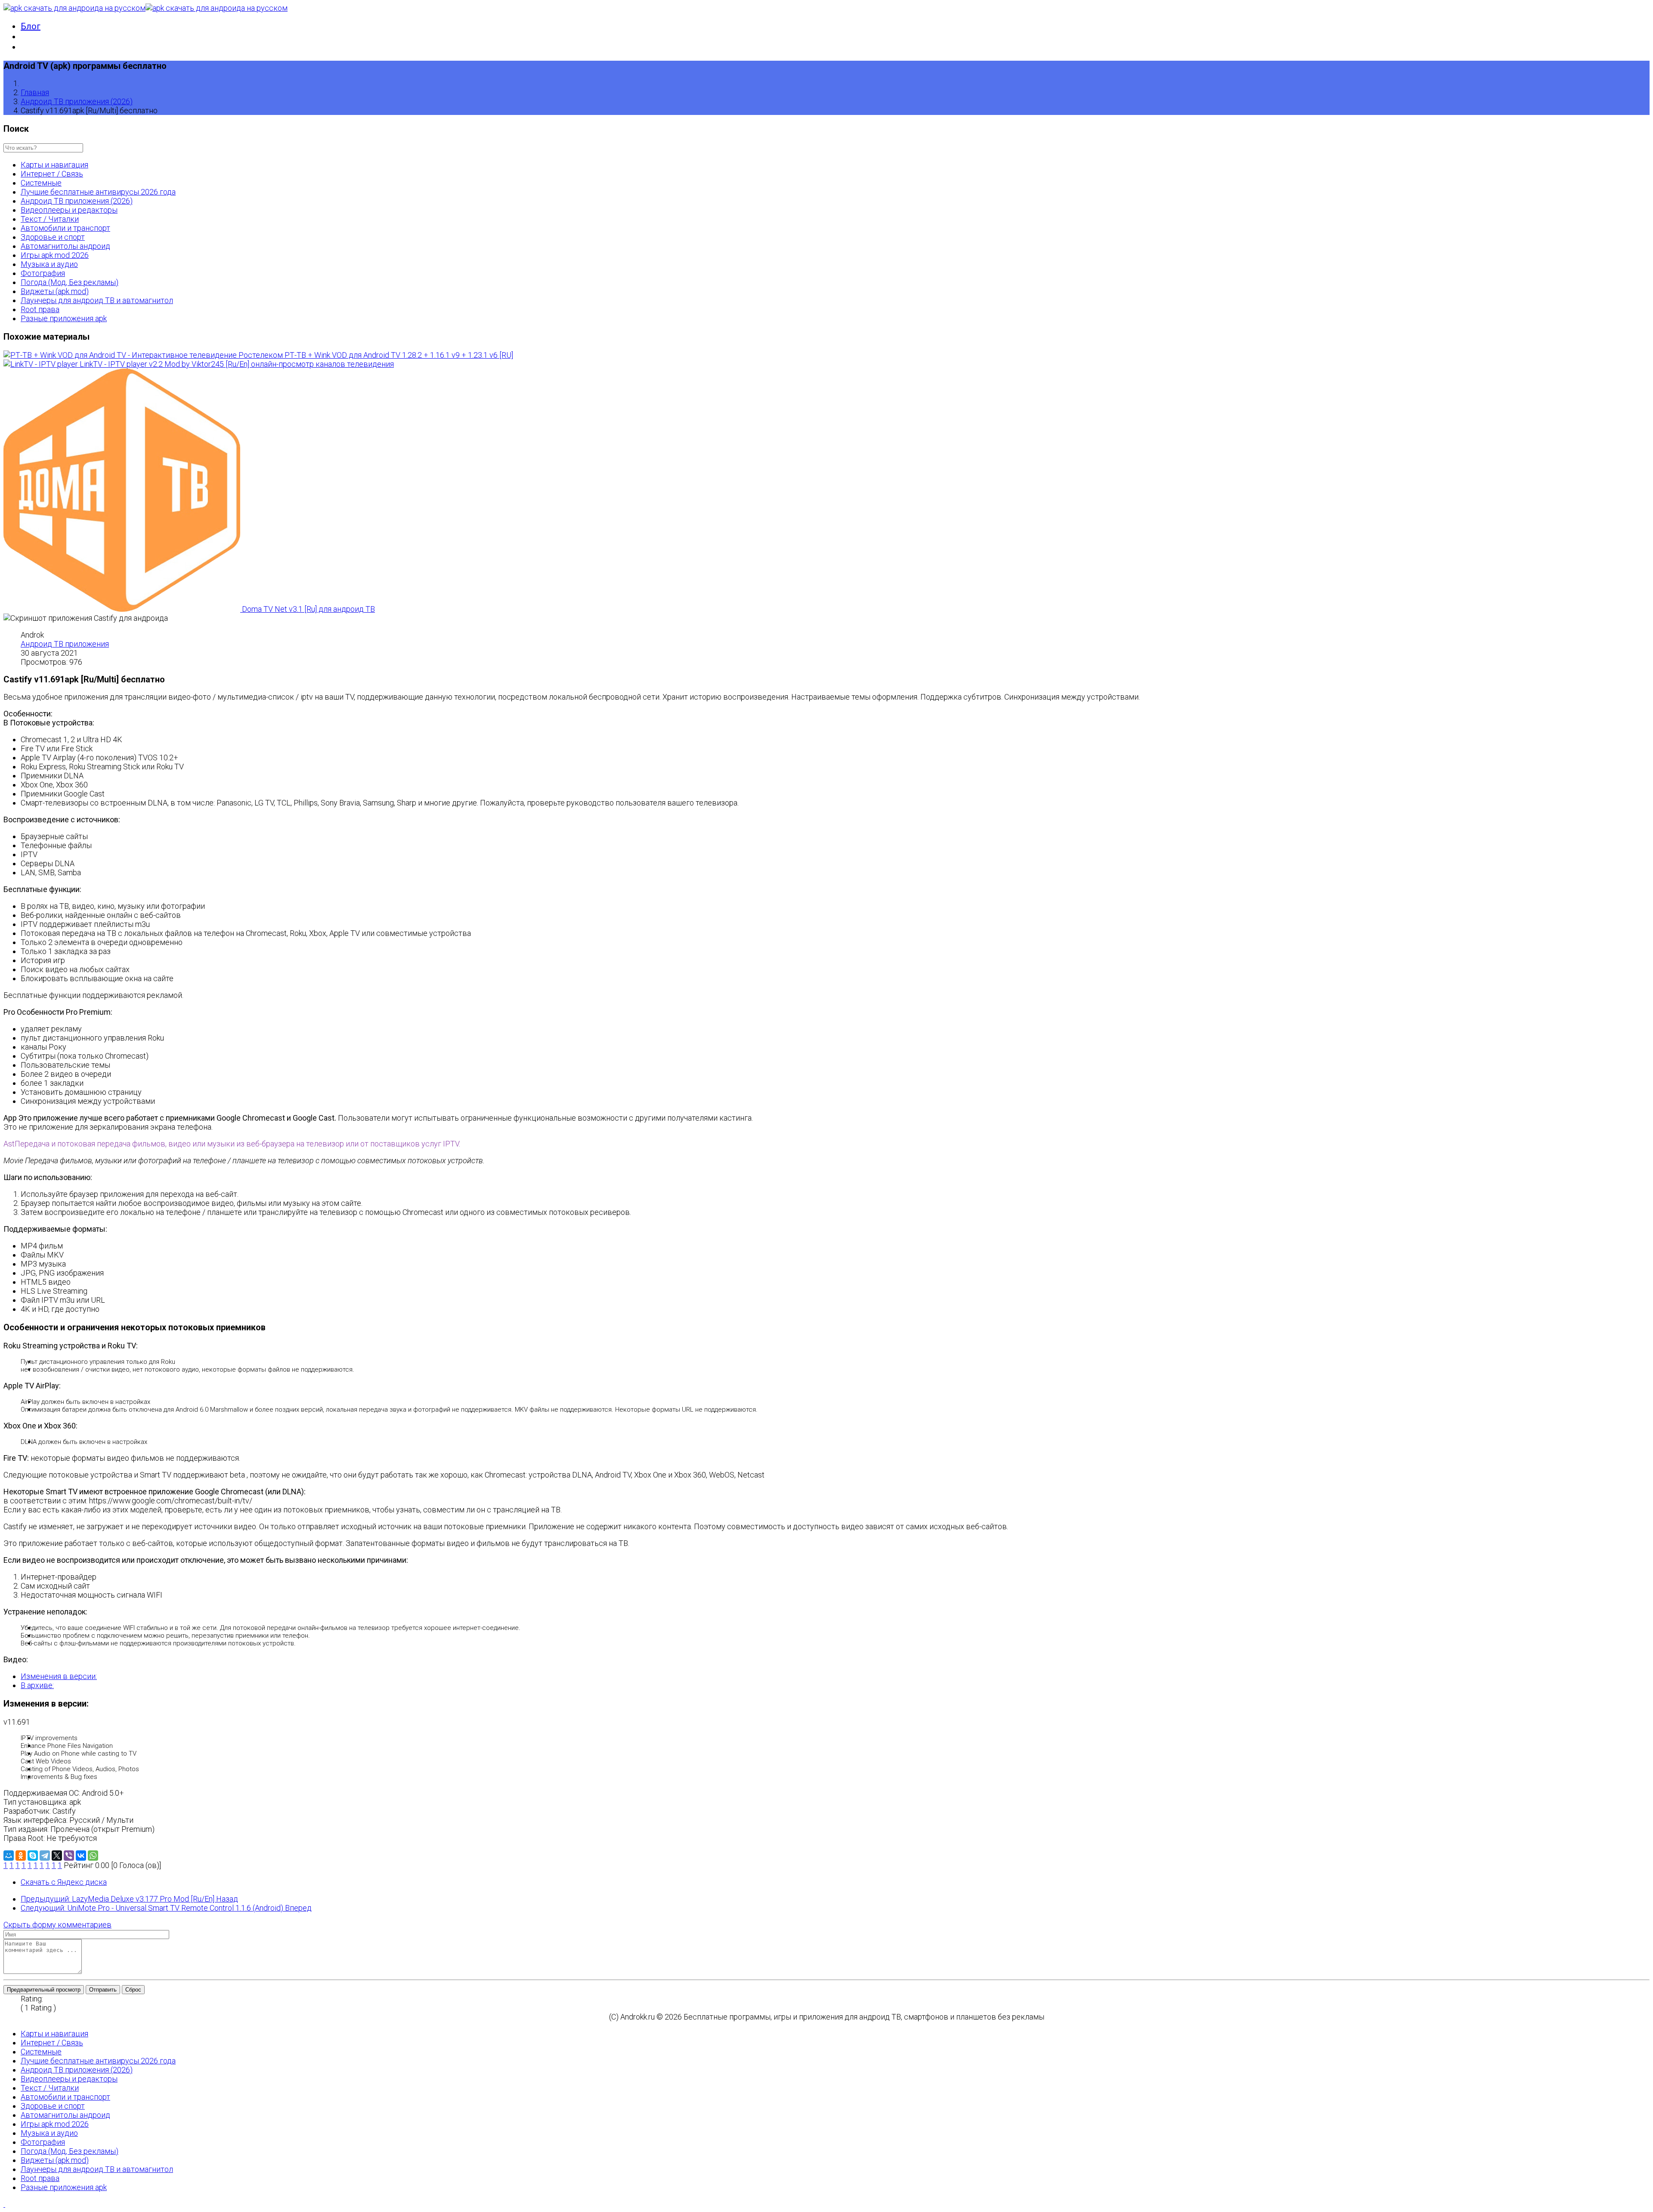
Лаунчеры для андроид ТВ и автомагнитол (97, 300)
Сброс (133, 1990)
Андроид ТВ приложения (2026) (77, 101)
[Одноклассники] (21, 1856)
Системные (41, 183)
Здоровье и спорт (53, 237)
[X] (57, 1856)
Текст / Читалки (50, 219)
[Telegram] (45, 1856)
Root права (40, 309)
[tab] (59, 1676)
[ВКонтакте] (81, 1856)
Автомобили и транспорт (65, 228)
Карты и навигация (54, 165)
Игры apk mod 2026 (55, 255)
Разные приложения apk (64, 318)
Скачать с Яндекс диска (64, 1882)
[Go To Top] (4, 2204)
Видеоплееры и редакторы (69, 210)
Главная (35, 92)
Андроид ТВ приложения (65, 644)
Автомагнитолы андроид (65, 246)
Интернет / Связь (52, 174)
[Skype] (33, 1856)
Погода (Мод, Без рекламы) (70, 282)
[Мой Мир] (9, 1856)
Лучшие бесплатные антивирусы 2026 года (98, 192)
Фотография (43, 273)
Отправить (103, 1990)
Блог (31, 26)
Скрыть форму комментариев (57, 1925)
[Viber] (69, 1856)
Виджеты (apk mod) (55, 291)
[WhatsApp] (93, 1856)
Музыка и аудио (49, 264)
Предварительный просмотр (44, 1990)
